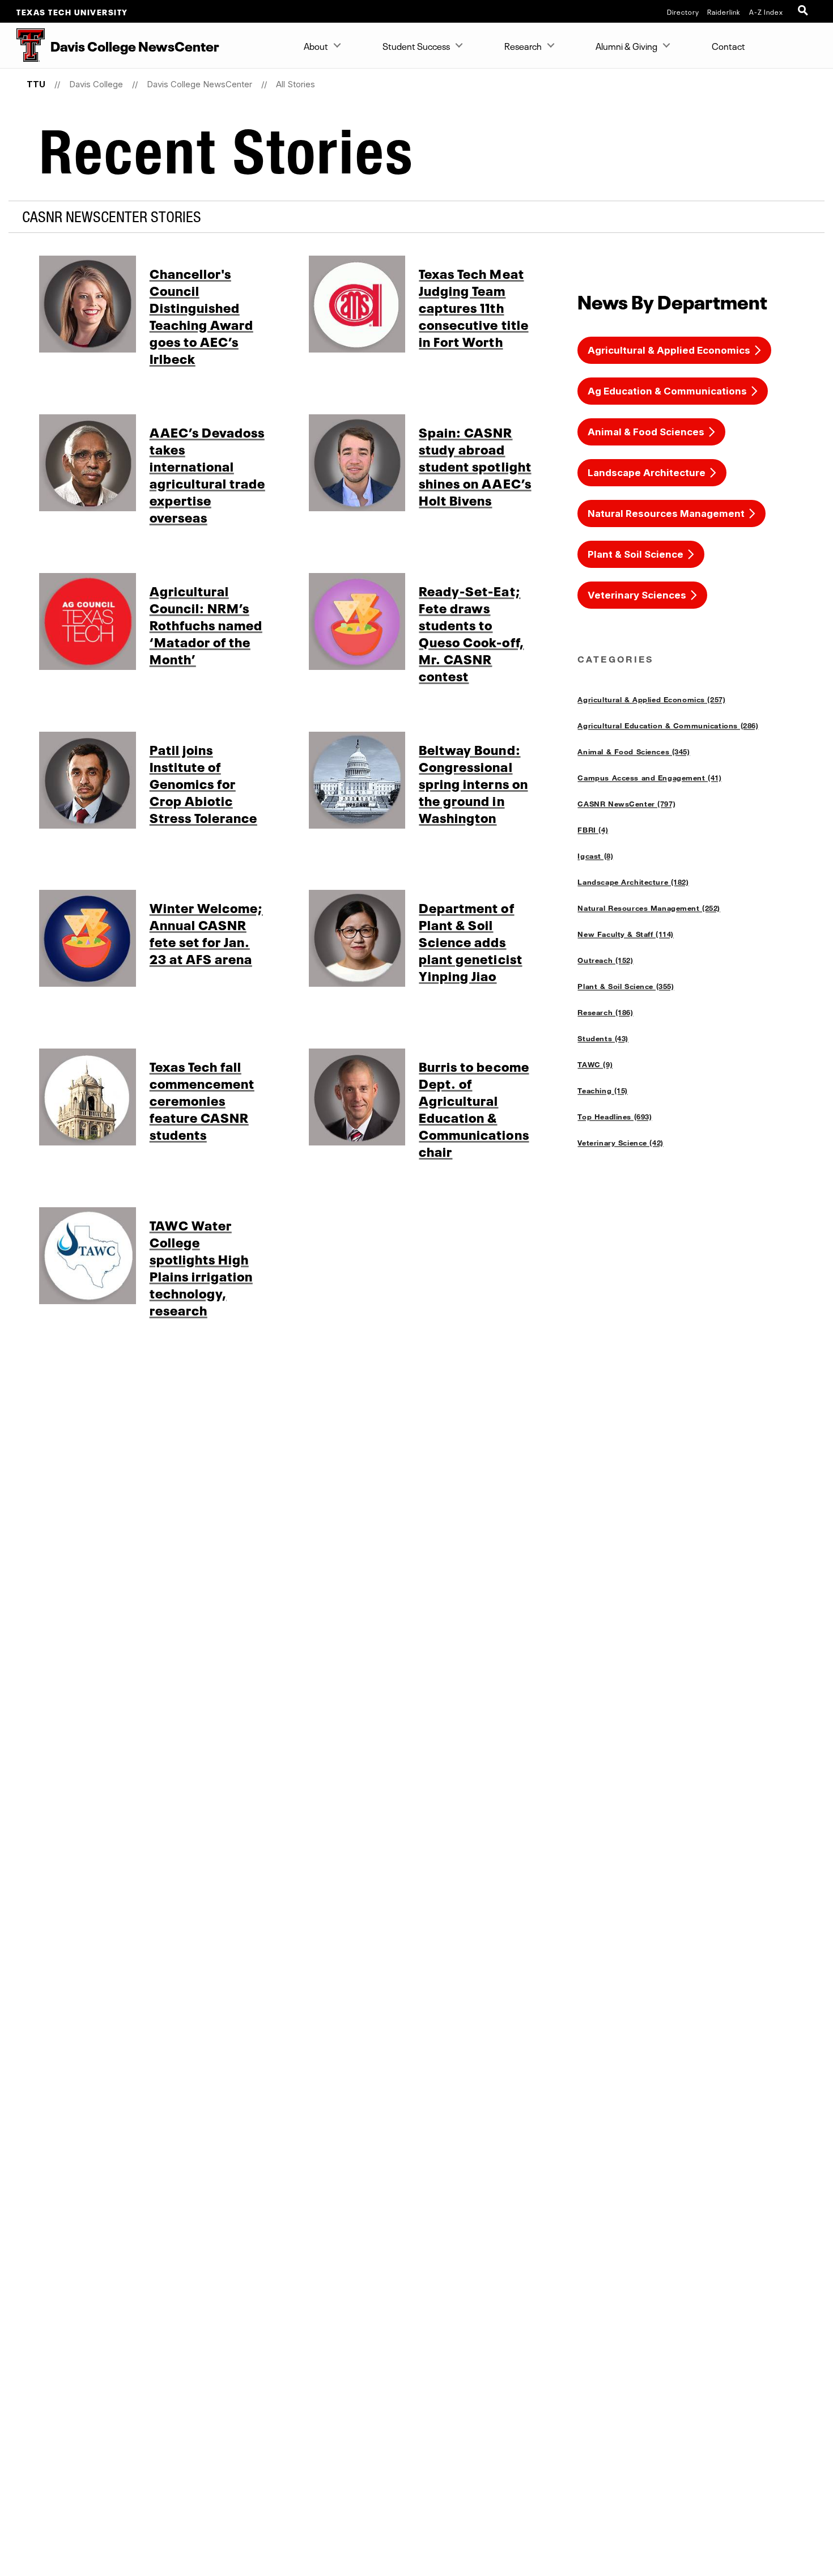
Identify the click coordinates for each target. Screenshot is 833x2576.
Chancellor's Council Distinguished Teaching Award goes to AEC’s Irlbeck (201, 315)
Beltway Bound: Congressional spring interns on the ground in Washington (473, 783)
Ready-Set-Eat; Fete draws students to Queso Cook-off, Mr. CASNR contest (471, 633)
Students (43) (603, 1038)
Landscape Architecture (647, 473)
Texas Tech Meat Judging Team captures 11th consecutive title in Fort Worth (473, 307)
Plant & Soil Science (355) (626, 986)
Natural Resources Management (666, 513)
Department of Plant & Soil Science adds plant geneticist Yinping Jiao (470, 941)
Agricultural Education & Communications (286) (668, 725)
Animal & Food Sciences (646, 432)
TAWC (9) (595, 1064)
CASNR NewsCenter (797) (626, 804)
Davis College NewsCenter (199, 84)
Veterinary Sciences (637, 595)
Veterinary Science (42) (620, 1143)
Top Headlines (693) (615, 1117)
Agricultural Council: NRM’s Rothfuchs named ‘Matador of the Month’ (206, 624)
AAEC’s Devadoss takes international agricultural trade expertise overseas (207, 474)
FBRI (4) (593, 830)
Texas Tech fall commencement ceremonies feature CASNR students (202, 1100)
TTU (36, 84)
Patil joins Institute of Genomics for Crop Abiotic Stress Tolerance (203, 783)
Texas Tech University (72, 11)
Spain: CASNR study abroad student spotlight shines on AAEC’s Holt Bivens (475, 465)
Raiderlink (724, 11)
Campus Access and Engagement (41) (649, 778)
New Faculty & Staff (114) (625, 934)
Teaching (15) (603, 1090)
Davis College (96, 84)
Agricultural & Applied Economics (669, 350)
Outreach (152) (605, 960)
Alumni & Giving (626, 45)
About (316, 45)
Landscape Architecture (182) (633, 882)
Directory (683, 11)
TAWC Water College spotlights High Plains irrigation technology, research (201, 1267)
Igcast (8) (595, 856)
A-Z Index (766, 11)
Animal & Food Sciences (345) (634, 752)
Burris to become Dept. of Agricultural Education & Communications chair (474, 1108)
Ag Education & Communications (667, 391)
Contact (728, 45)
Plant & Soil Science (636, 554)
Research (523, 45)
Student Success (416, 45)
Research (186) (605, 1012)
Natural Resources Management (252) (649, 908)
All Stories (296, 84)
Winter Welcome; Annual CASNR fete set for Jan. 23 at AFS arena (206, 932)
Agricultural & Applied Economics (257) (651, 699)
